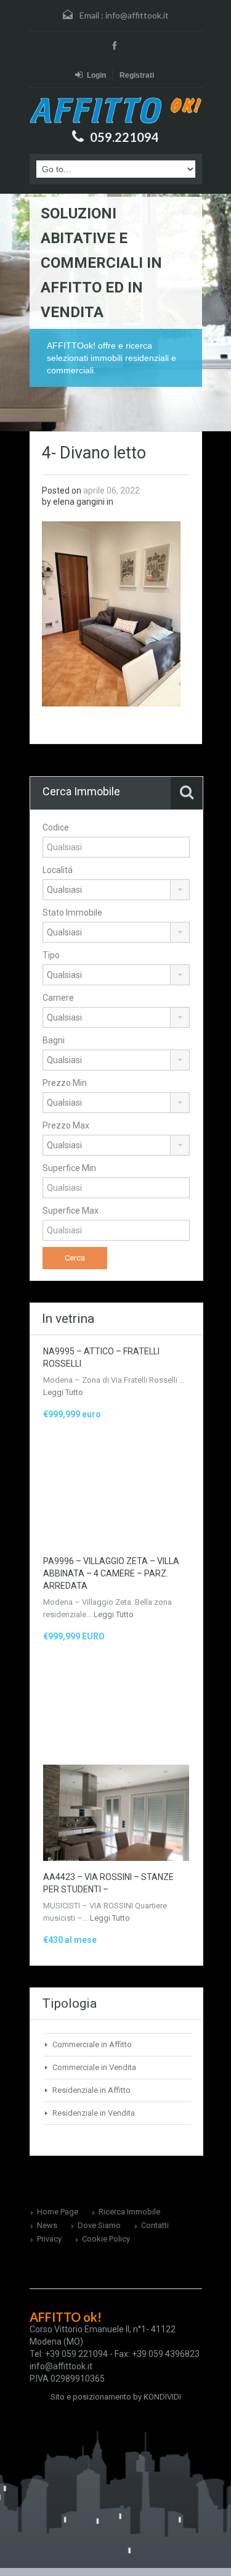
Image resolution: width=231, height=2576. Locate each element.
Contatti (155, 2225)
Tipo (51, 955)
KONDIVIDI (162, 2397)
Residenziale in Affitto (91, 2090)
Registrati (137, 75)
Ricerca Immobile (129, 2212)
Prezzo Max (66, 1125)
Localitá (58, 870)
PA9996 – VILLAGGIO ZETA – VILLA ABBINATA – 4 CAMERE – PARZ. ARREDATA (111, 1573)
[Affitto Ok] (116, 110)
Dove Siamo (99, 2225)
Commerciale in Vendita (94, 2067)
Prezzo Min (65, 1083)
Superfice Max (71, 1211)
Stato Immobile (72, 913)
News (47, 2225)
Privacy (49, 2239)
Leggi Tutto (63, 1392)
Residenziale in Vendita (94, 2113)
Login (96, 75)
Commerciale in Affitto (92, 2044)
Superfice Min (69, 1168)
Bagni (54, 1040)
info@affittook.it (137, 15)
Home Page (58, 2212)
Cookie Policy (106, 2239)
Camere (58, 998)
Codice (56, 827)
